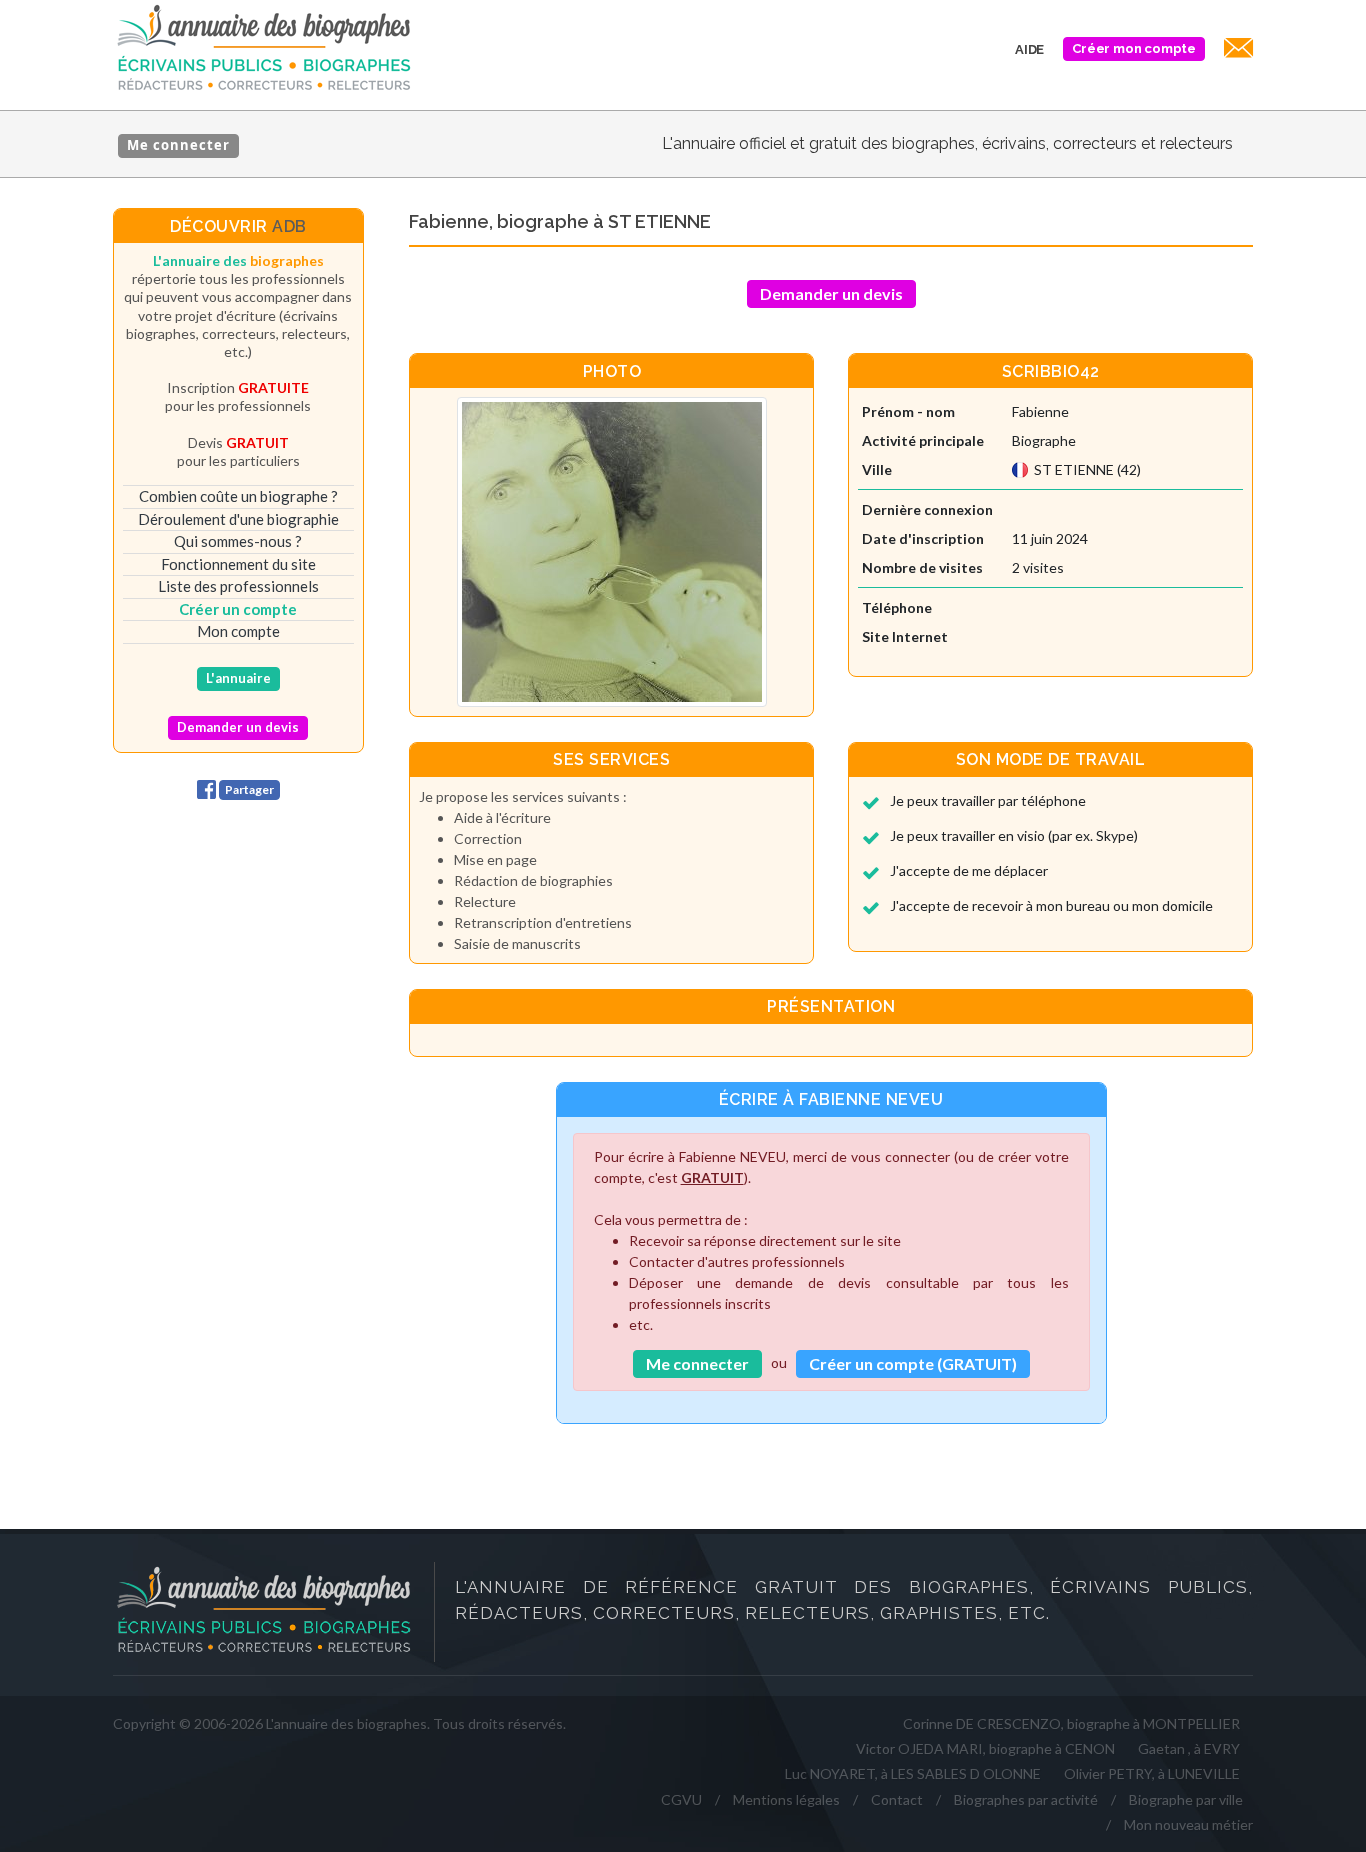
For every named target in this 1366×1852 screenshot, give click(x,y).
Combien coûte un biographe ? (238, 496)
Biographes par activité (1026, 1799)
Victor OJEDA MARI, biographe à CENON (985, 1748)
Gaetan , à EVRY (1189, 1748)
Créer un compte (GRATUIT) (913, 1363)
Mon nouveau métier (1188, 1824)
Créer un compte (238, 609)
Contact (897, 1799)
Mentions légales (786, 1799)
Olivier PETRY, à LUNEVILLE (1152, 1773)
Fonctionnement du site (238, 564)
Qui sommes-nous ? (238, 541)
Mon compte (238, 631)
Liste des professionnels (238, 586)
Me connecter (178, 145)
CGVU (681, 1799)
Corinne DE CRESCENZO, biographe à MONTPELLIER (1071, 1723)
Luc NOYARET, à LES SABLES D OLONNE (913, 1773)
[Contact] (1235, 50)
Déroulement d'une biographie (238, 519)
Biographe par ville (1186, 1799)
